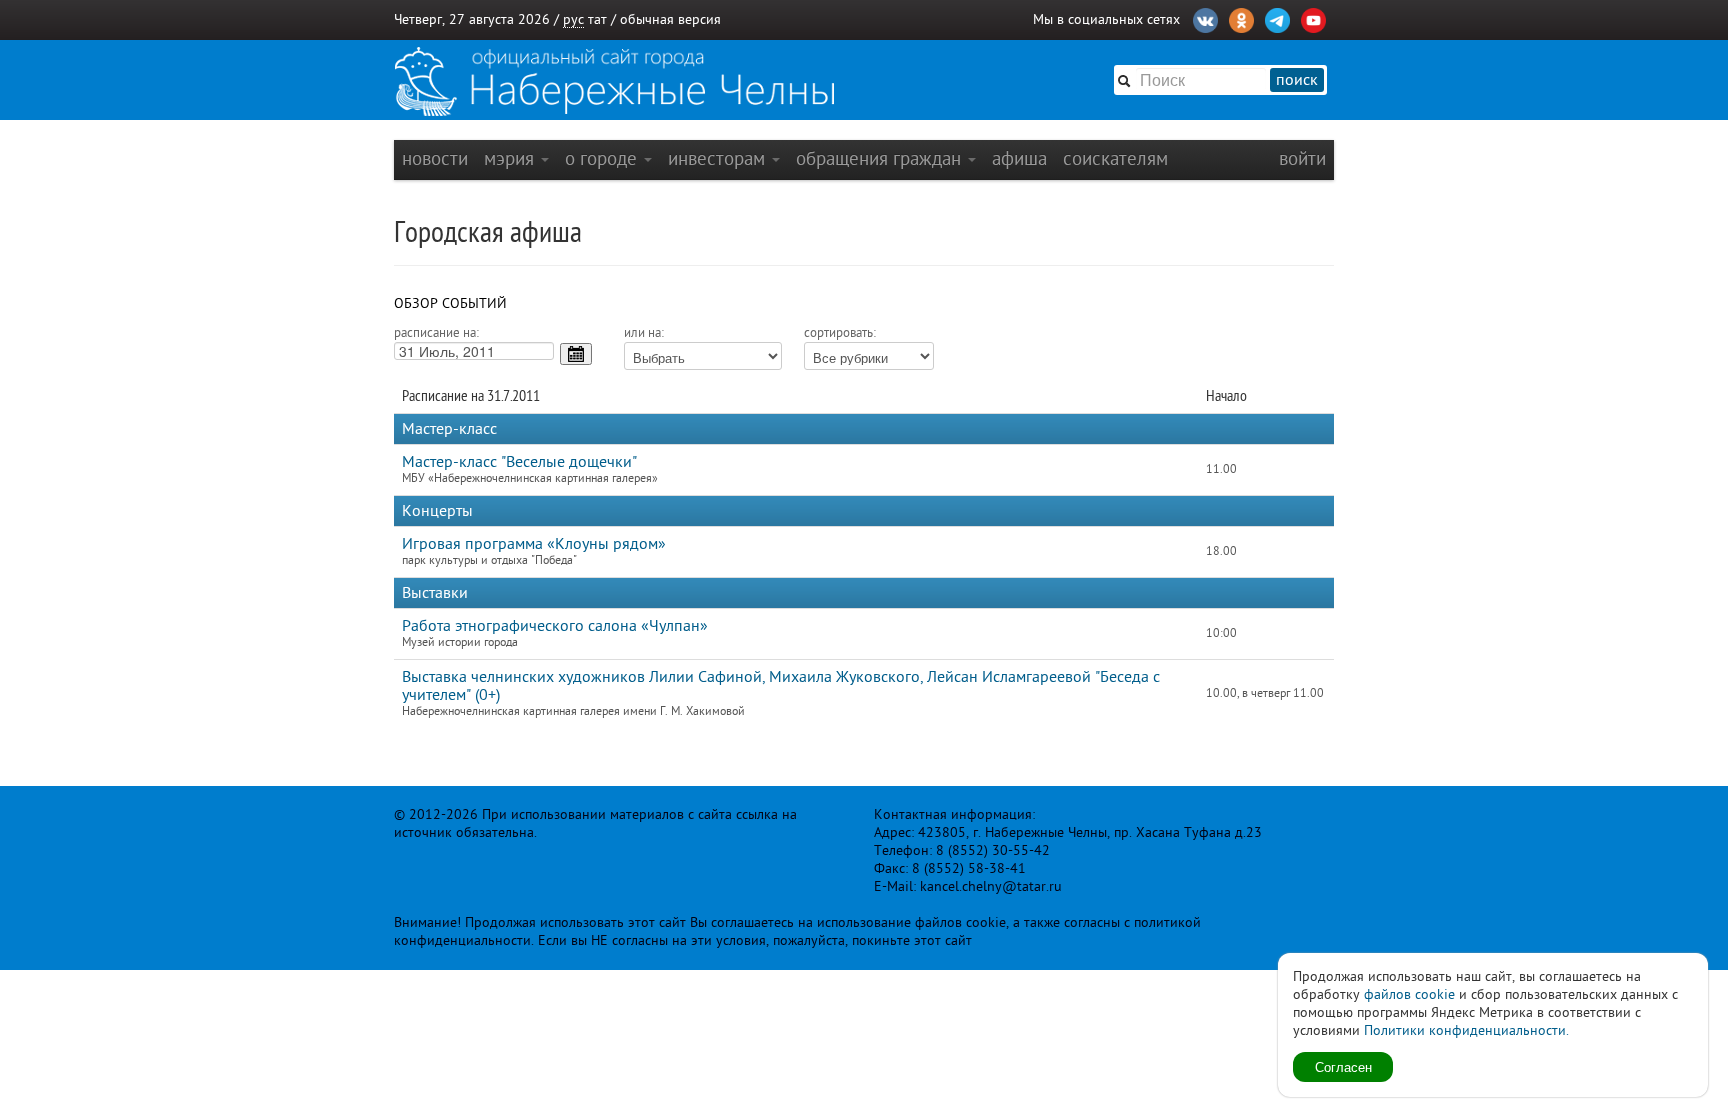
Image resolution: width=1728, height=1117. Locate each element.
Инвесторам (719, 158)
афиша (1019, 158)
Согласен (1343, 1066)
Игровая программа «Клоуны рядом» (534, 544)
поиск (1297, 80)
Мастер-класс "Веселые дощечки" (519, 462)
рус (573, 19)
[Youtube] (1313, 18)
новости (435, 158)
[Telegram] (1277, 18)
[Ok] (1241, 18)
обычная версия (670, 19)
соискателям (1115, 158)
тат (597, 19)
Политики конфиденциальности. (1466, 1030)
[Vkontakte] (1205, 18)
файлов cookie (1409, 994)
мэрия (511, 158)
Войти (1302, 158)
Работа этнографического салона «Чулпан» (555, 626)
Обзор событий (450, 303)
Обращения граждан (881, 158)
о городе (603, 158)
